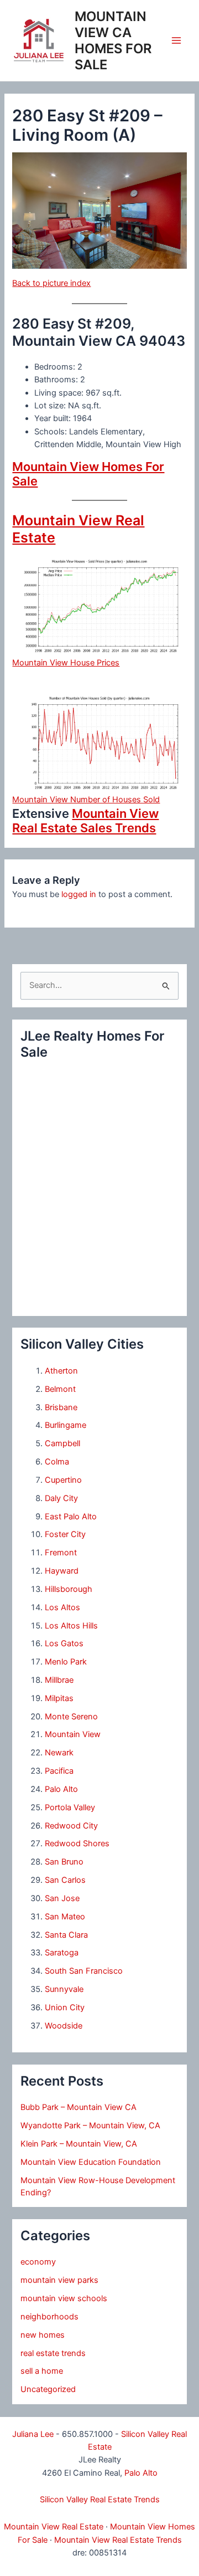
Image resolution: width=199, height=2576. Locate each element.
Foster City (65, 1534)
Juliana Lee (33, 2434)
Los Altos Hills (71, 1626)
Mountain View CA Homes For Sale (113, 41)
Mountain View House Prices (66, 663)
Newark (59, 1753)
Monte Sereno (71, 1717)
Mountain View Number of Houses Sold (86, 800)
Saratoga (62, 1953)
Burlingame (66, 1425)
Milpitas (59, 1698)
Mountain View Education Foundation (91, 2162)
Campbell (62, 1443)
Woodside (64, 2026)
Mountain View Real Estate (54, 2527)
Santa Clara (66, 1935)
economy (38, 2262)
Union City (65, 2007)
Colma (57, 1462)
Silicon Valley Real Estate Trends (100, 2500)
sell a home (42, 2371)
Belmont (60, 1389)
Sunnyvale (64, 1989)
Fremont (61, 1553)
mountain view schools (64, 2298)
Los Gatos (64, 1643)
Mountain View (73, 1734)
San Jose (62, 1898)
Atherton (61, 1371)
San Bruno (64, 1862)
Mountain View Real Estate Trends (118, 2540)
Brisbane (61, 1407)
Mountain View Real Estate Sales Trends (85, 821)
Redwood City (71, 1826)
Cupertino (63, 1480)
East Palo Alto (71, 1517)
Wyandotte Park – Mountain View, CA (90, 2126)
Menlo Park (66, 1662)
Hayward (62, 1571)
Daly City (61, 1498)
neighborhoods (49, 2317)
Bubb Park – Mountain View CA (78, 2107)
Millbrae (59, 1680)
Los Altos (62, 1607)
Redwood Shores (77, 1843)
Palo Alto (61, 1789)
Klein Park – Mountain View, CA (79, 2144)
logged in (79, 894)
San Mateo (65, 1917)
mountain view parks (59, 2280)
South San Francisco (84, 1971)
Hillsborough (69, 1589)
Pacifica (59, 1771)
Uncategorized (48, 2389)
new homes (43, 2335)
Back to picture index (51, 283)
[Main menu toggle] (176, 40)
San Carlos (65, 1880)
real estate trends (53, 2353)
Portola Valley (70, 1807)
